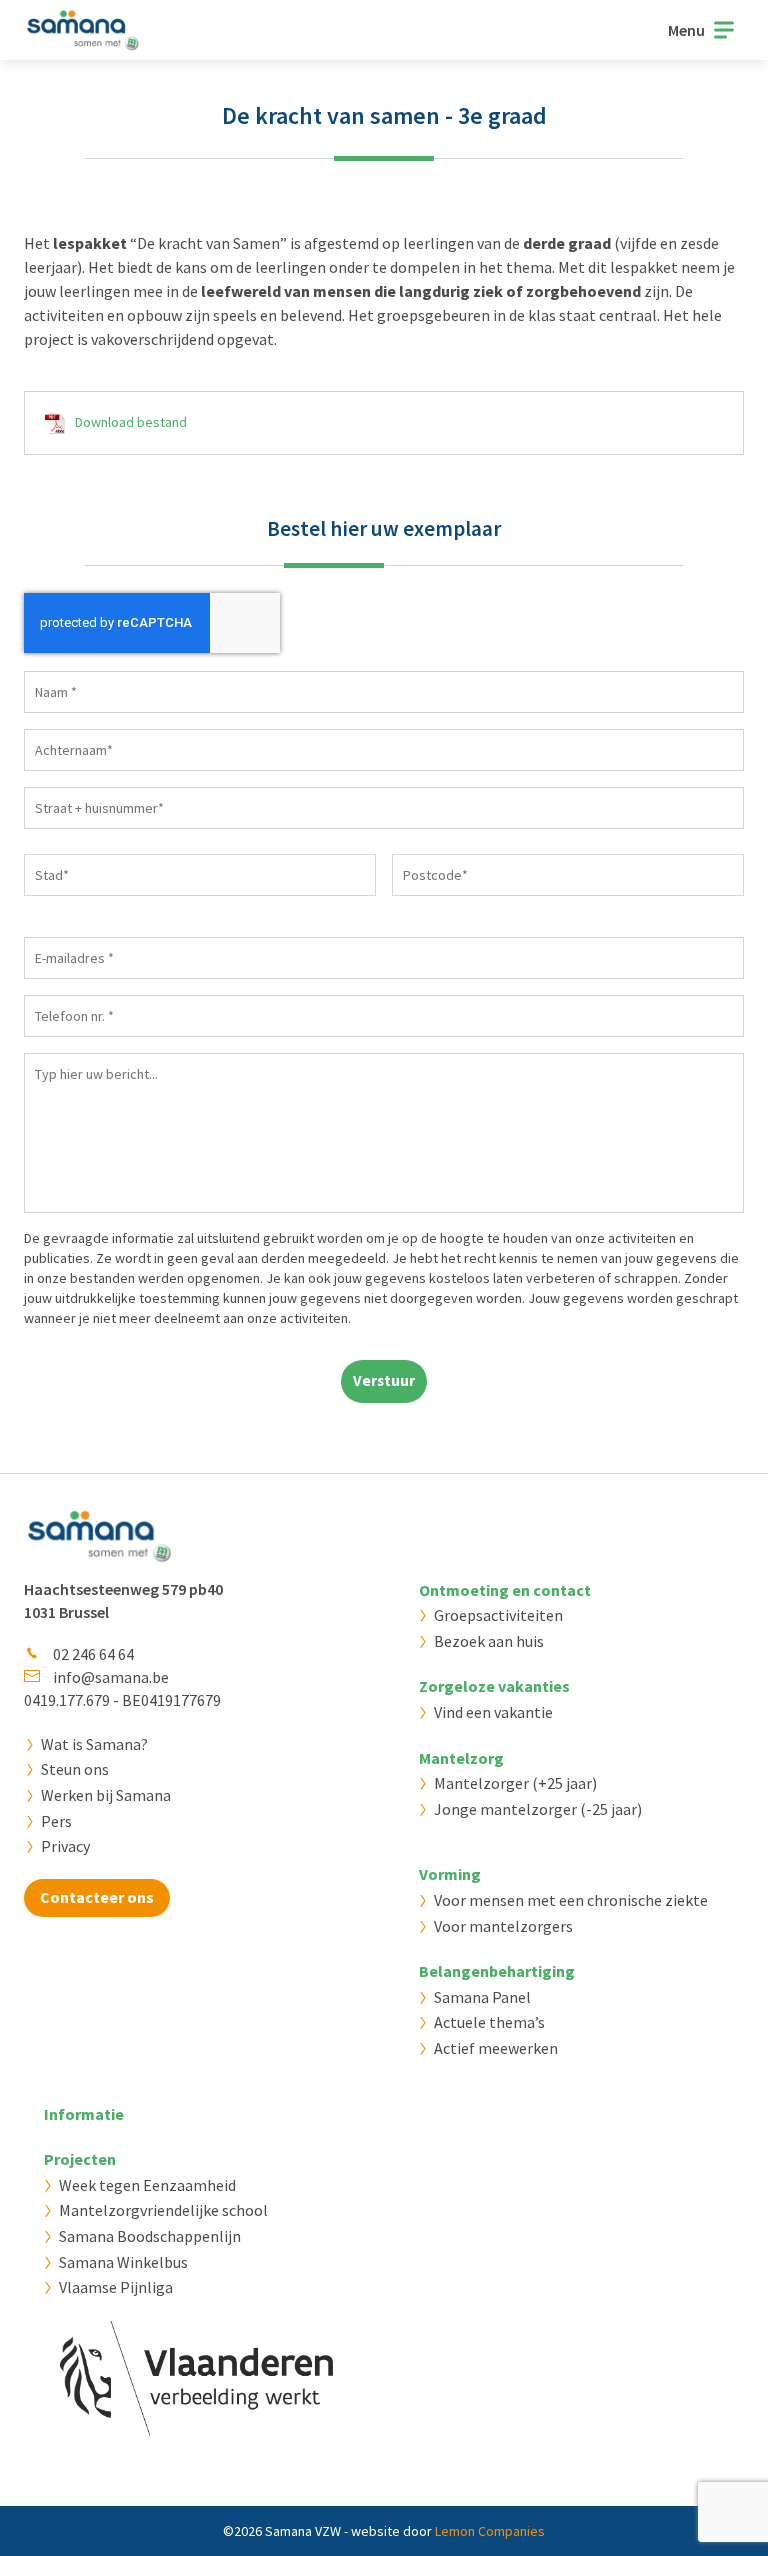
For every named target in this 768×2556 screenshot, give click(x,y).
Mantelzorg (461, 1758)
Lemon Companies (490, 2531)
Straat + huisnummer (90, 838)
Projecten (80, 2159)
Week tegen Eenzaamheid (147, 2185)
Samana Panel (482, 1997)
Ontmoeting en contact (505, 1590)
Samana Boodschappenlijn (150, 2236)
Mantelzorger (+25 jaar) (515, 1783)
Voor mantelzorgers (503, 1926)
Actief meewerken (496, 2048)
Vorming (450, 1874)
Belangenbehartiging (497, 1971)
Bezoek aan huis (489, 1641)
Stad (40, 905)
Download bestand (131, 422)
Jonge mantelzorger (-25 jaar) (538, 1809)
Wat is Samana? (94, 1744)
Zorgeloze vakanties (494, 1686)
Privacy (65, 1846)
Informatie (84, 2114)
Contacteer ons (97, 1897)
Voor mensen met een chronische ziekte (571, 1900)
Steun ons (75, 1769)
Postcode (422, 905)
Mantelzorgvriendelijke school (163, 2210)
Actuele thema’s (489, 2022)
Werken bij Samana (106, 1795)
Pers (56, 1821)
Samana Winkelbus (123, 2262)
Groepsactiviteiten (498, 1615)
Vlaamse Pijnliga (116, 2287)
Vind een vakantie (493, 1712)
